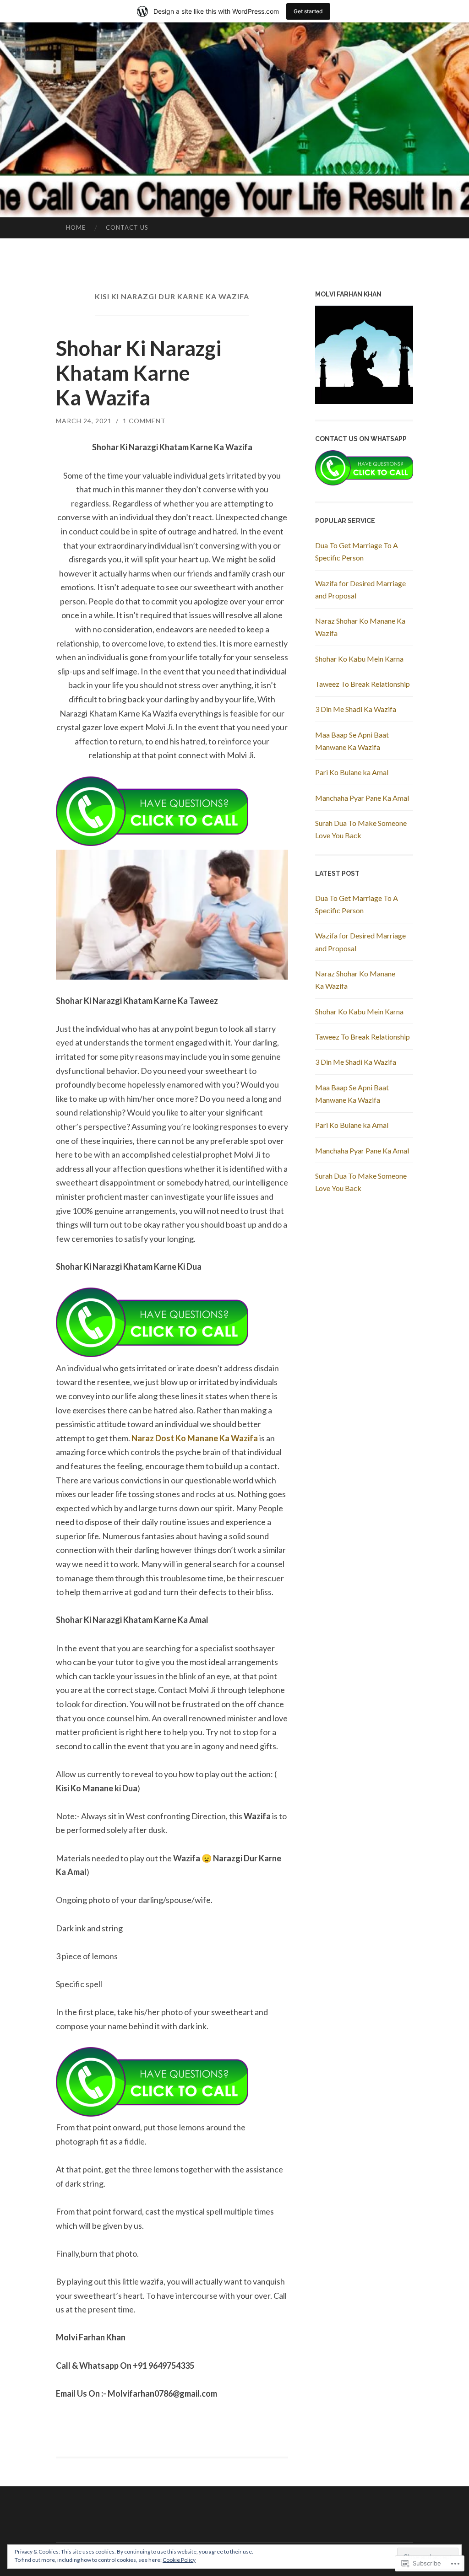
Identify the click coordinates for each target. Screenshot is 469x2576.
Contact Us (127, 227)
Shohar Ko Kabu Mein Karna (359, 659)
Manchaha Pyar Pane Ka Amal (362, 798)
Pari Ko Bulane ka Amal (352, 772)
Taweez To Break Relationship (363, 684)
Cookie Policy (179, 2560)
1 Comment (144, 421)
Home (76, 227)
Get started (308, 11)
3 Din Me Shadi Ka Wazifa (356, 709)
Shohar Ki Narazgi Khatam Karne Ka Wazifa (139, 373)
